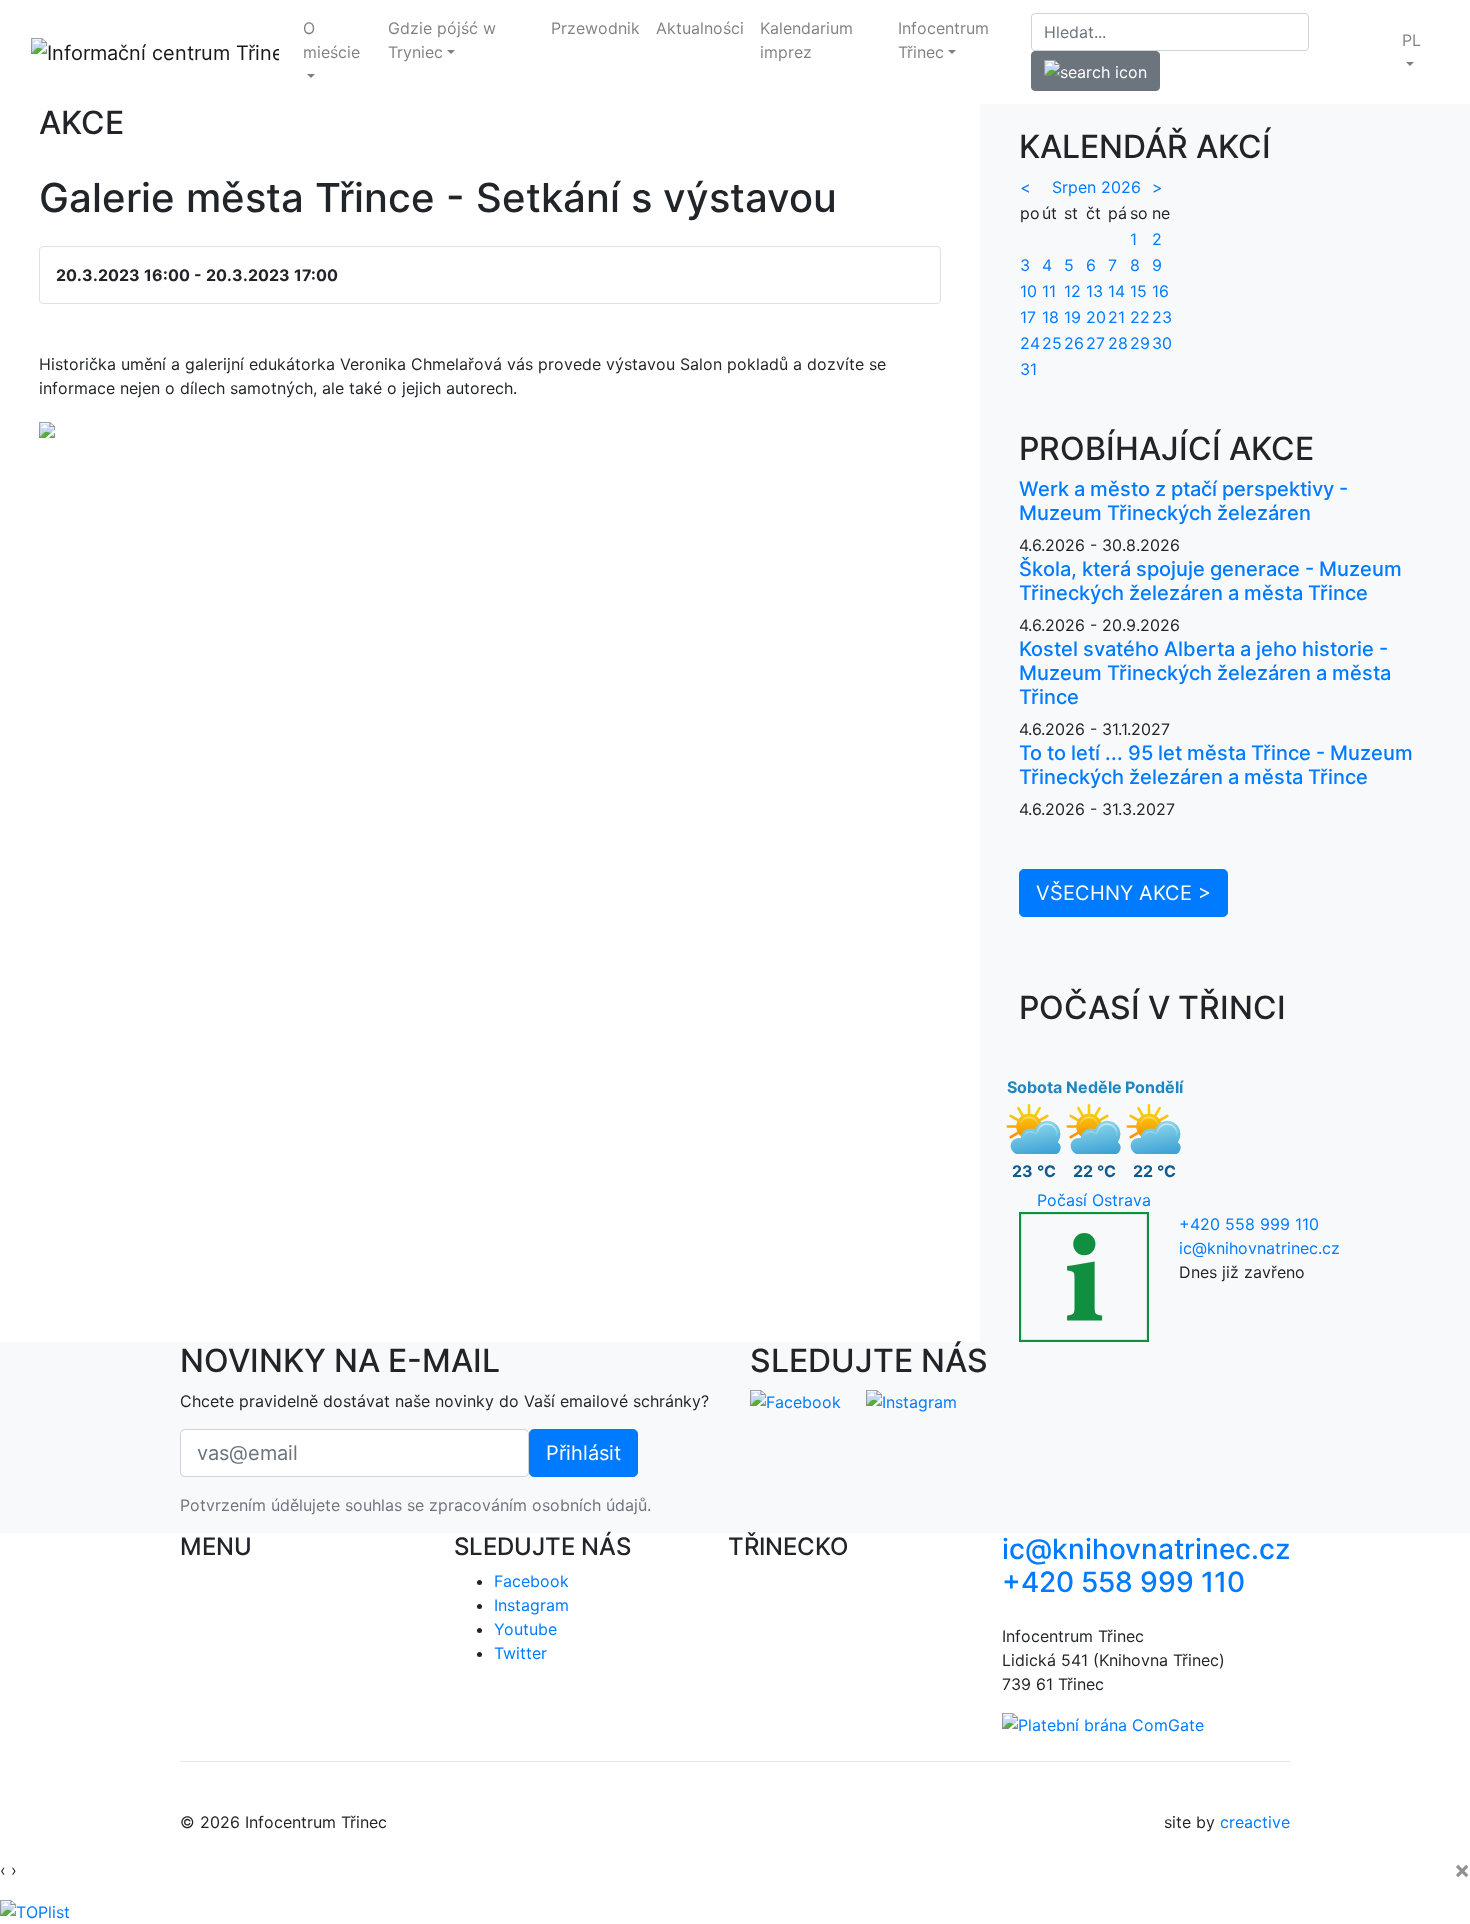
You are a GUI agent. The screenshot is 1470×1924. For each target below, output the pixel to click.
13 (1094, 291)
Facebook (531, 1581)
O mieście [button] (331, 40)
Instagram (531, 1605)
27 (1095, 343)
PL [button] (1411, 40)
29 (1140, 343)
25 (1052, 343)
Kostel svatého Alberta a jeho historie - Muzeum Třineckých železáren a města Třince (1205, 673)
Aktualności (700, 28)
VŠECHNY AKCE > (1123, 893)
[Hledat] (1095, 71)
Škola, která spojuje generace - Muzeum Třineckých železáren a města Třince (1210, 581)
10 (1028, 291)
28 (1118, 343)
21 (1116, 317)
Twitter (520, 1653)
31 (1028, 369)
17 (1028, 317)
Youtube (525, 1629)
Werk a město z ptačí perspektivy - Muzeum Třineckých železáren (1183, 501)
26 (1074, 343)
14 (1116, 291)
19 (1072, 317)
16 (1160, 291)
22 (1140, 317)
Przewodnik (595, 28)
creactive (1255, 1822)
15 (1138, 291)
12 (1072, 291)
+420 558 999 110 (1249, 1224)
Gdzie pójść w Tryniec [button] (442, 40)
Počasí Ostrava (1094, 1200)
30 (1162, 343)
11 (1049, 291)
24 (1030, 343)
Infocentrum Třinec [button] (943, 40)
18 (1050, 317)
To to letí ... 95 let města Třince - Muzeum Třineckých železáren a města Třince (1216, 765)
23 (1162, 317)
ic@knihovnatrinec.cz (1259, 1248)
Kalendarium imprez (806, 40)
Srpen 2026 (1096, 187)
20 (1096, 317)
